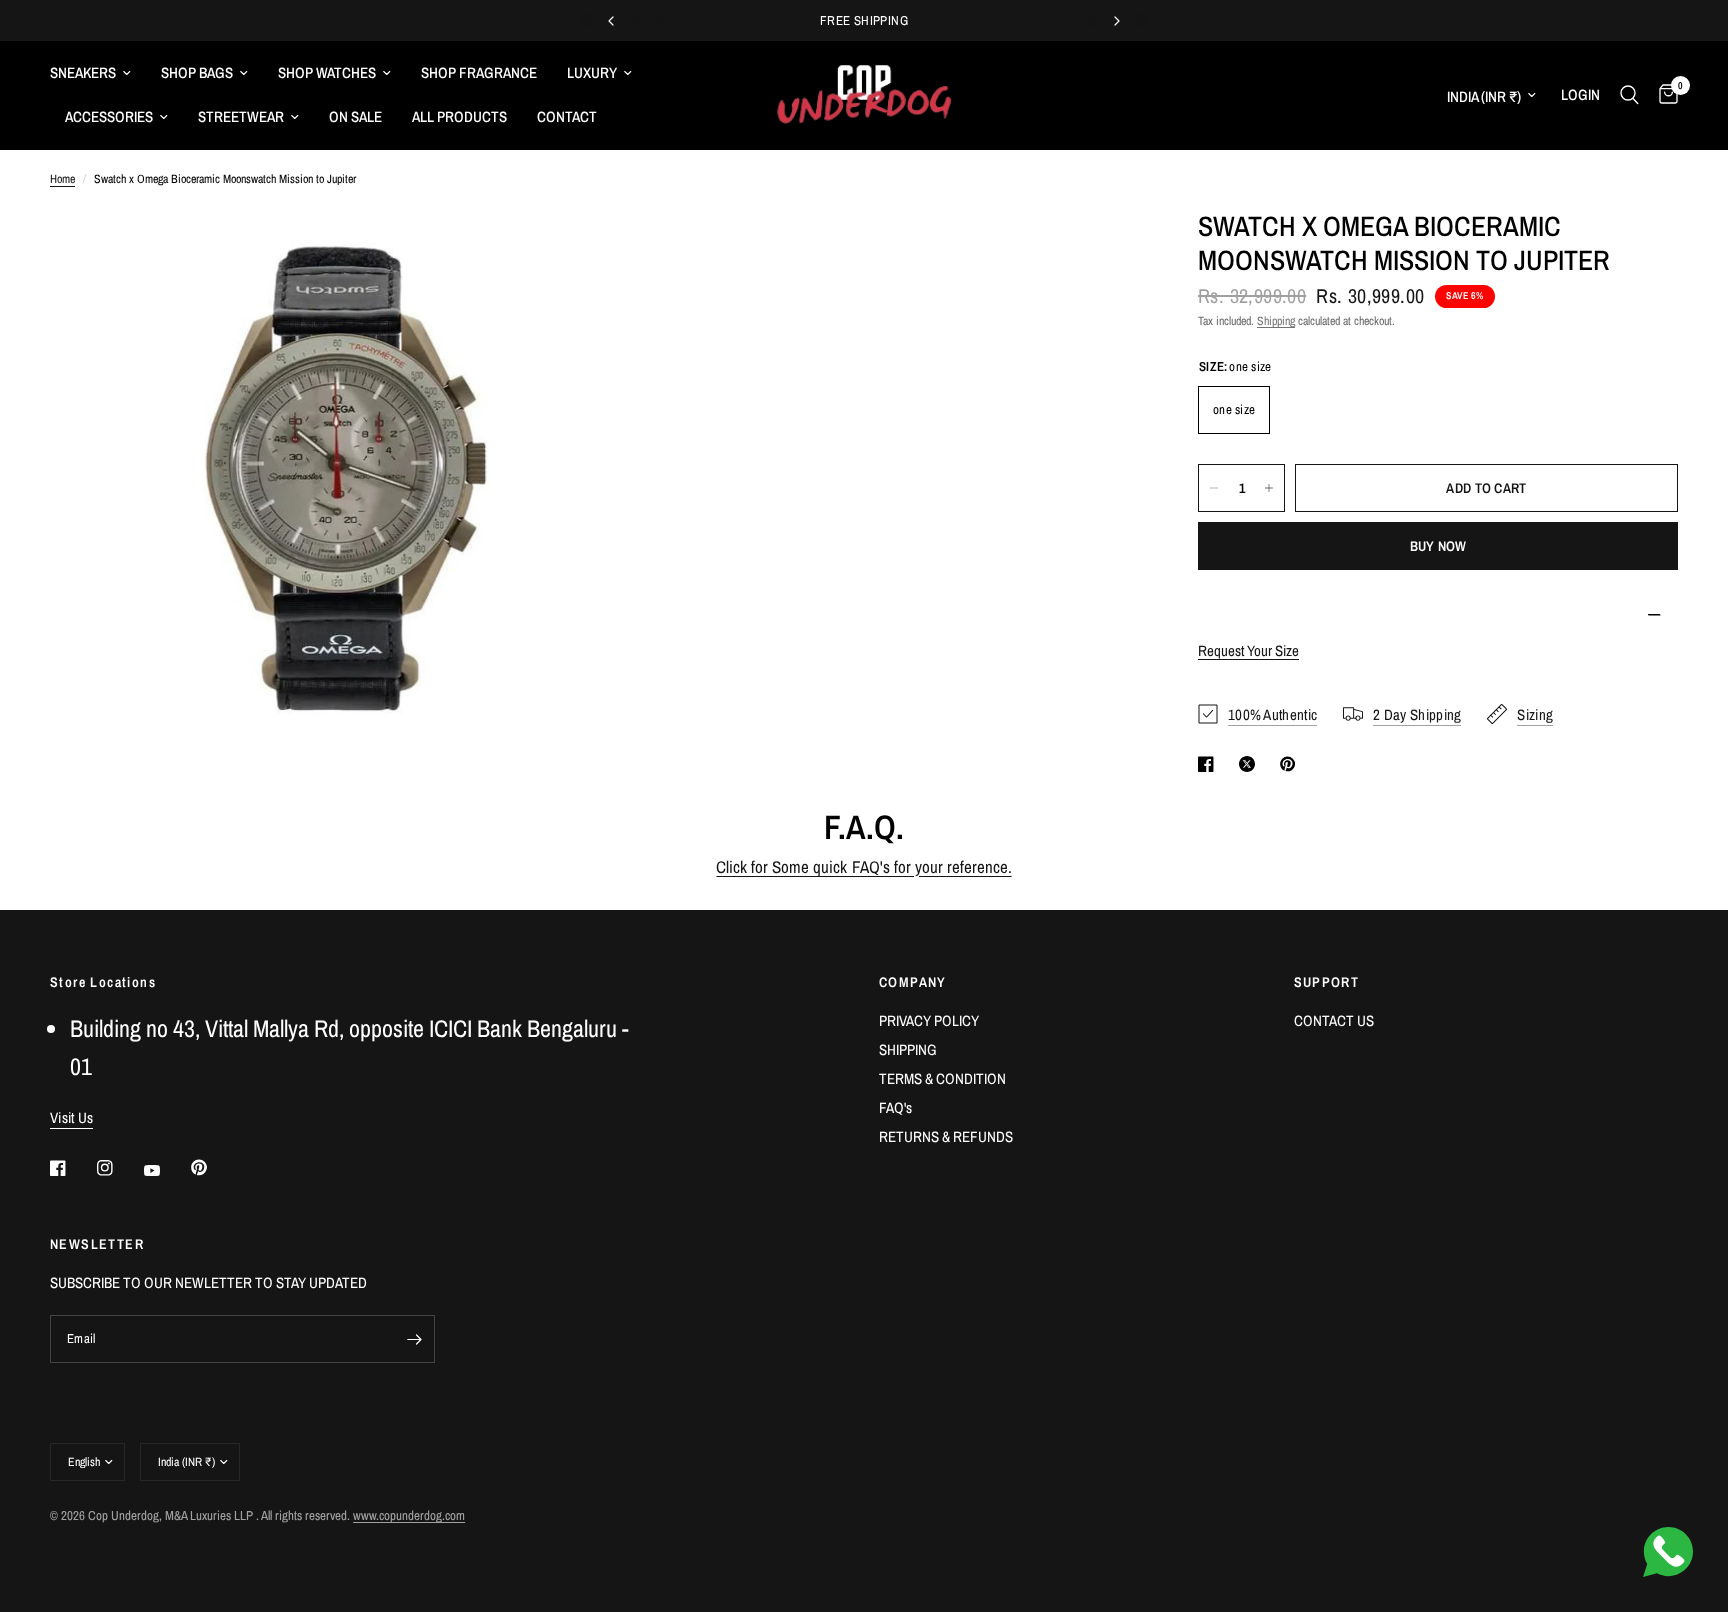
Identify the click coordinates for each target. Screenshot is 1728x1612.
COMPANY (913, 982)
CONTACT (567, 116)
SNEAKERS (83, 72)
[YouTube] (166, 1170)
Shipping (1276, 321)
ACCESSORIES (109, 116)
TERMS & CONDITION (942, 1078)
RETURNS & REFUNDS (946, 1136)
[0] (1663, 95)
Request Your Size (1248, 650)
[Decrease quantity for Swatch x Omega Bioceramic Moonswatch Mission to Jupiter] (1214, 488)
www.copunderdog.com (409, 1515)
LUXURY (592, 72)
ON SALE (355, 116)
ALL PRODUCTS (459, 116)
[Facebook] (72, 1168)
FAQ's (895, 1107)
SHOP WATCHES (327, 72)
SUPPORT (1327, 982)
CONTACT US (1334, 1020)
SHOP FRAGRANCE (479, 72)
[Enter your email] (415, 1339)
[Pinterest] (213, 1168)
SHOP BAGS (197, 72)
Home (62, 179)
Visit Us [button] (71, 1117)
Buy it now (1438, 546)
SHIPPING (908, 1049)
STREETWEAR (241, 116)
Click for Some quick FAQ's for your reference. (863, 866)
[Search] (1629, 95)
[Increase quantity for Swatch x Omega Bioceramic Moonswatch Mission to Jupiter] (1269, 488)
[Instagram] (119, 1168)
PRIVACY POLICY (929, 1020)
